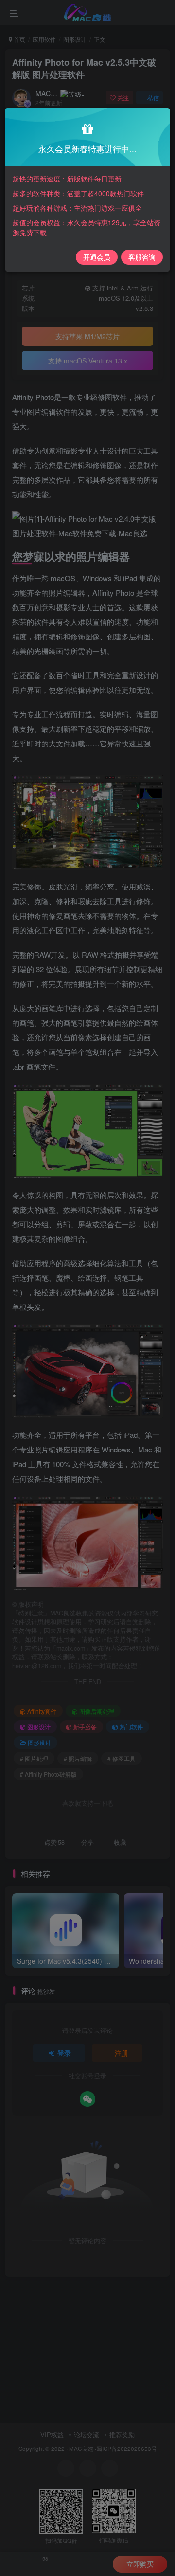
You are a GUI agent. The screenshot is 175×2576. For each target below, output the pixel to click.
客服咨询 (142, 257)
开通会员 (97, 257)
